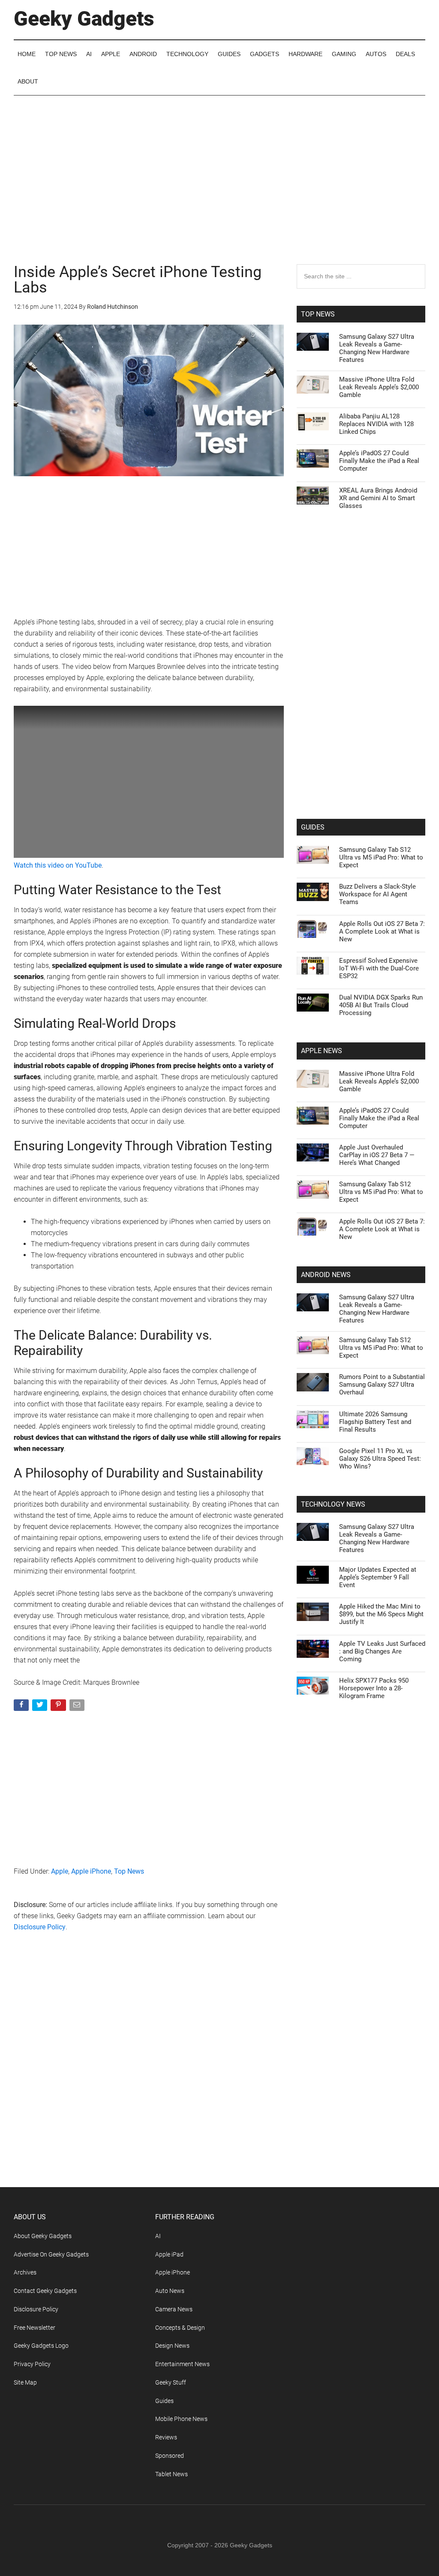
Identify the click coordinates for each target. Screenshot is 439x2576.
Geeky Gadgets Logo (41, 2346)
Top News (129, 1871)
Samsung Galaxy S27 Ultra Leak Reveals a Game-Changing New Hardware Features (377, 348)
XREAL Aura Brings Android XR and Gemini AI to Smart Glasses (378, 498)
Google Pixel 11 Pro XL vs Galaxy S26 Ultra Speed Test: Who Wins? (380, 1459)
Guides (164, 2401)
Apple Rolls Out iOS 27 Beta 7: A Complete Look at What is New (382, 931)
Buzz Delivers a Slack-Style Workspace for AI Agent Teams (377, 894)
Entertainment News (182, 2364)
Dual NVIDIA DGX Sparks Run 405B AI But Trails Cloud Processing (381, 1005)
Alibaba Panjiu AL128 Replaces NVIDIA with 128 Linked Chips (376, 424)
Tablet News (171, 2474)
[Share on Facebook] (22, 1707)
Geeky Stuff (171, 2382)
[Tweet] (41, 1707)
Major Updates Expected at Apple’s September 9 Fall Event (378, 1577)
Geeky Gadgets (84, 19)
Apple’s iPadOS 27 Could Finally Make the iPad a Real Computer (379, 461)
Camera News (174, 2309)
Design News (172, 2346)
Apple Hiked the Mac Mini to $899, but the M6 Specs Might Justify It (381, 1614)
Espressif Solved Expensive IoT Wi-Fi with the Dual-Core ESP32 (379, 968)
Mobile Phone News (181, 2419)
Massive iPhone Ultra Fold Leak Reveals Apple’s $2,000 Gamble (379, 387)
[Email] (78, 1707)
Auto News (170, 2291)
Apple (60, 1871)
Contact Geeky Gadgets (45, 2291)
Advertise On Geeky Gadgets (51, 2254)
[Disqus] (149, 2077)
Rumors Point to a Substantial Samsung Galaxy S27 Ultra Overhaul (382, 1385)
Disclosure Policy (40, 1927)
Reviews (166, 2437)
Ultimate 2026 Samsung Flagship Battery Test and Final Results (375, 1422)
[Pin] (59, 1707)
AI (158, 2236)
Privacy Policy (32, 2364)
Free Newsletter (35, 2328)
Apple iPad (169, 2254)
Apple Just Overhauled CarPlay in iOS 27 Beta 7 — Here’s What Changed (377, 1155)
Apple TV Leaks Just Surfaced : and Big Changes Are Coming (382, 1651)
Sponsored (170, 2456)
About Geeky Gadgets (43, 2236)
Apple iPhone (91, 1871)
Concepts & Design (180, 2328)
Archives (25, 2272)
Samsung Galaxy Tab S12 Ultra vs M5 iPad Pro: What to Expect (381, 857)
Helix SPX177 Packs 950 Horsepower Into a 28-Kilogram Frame (374, 1688)
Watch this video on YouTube (58, 865)
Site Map (25, 2382)
